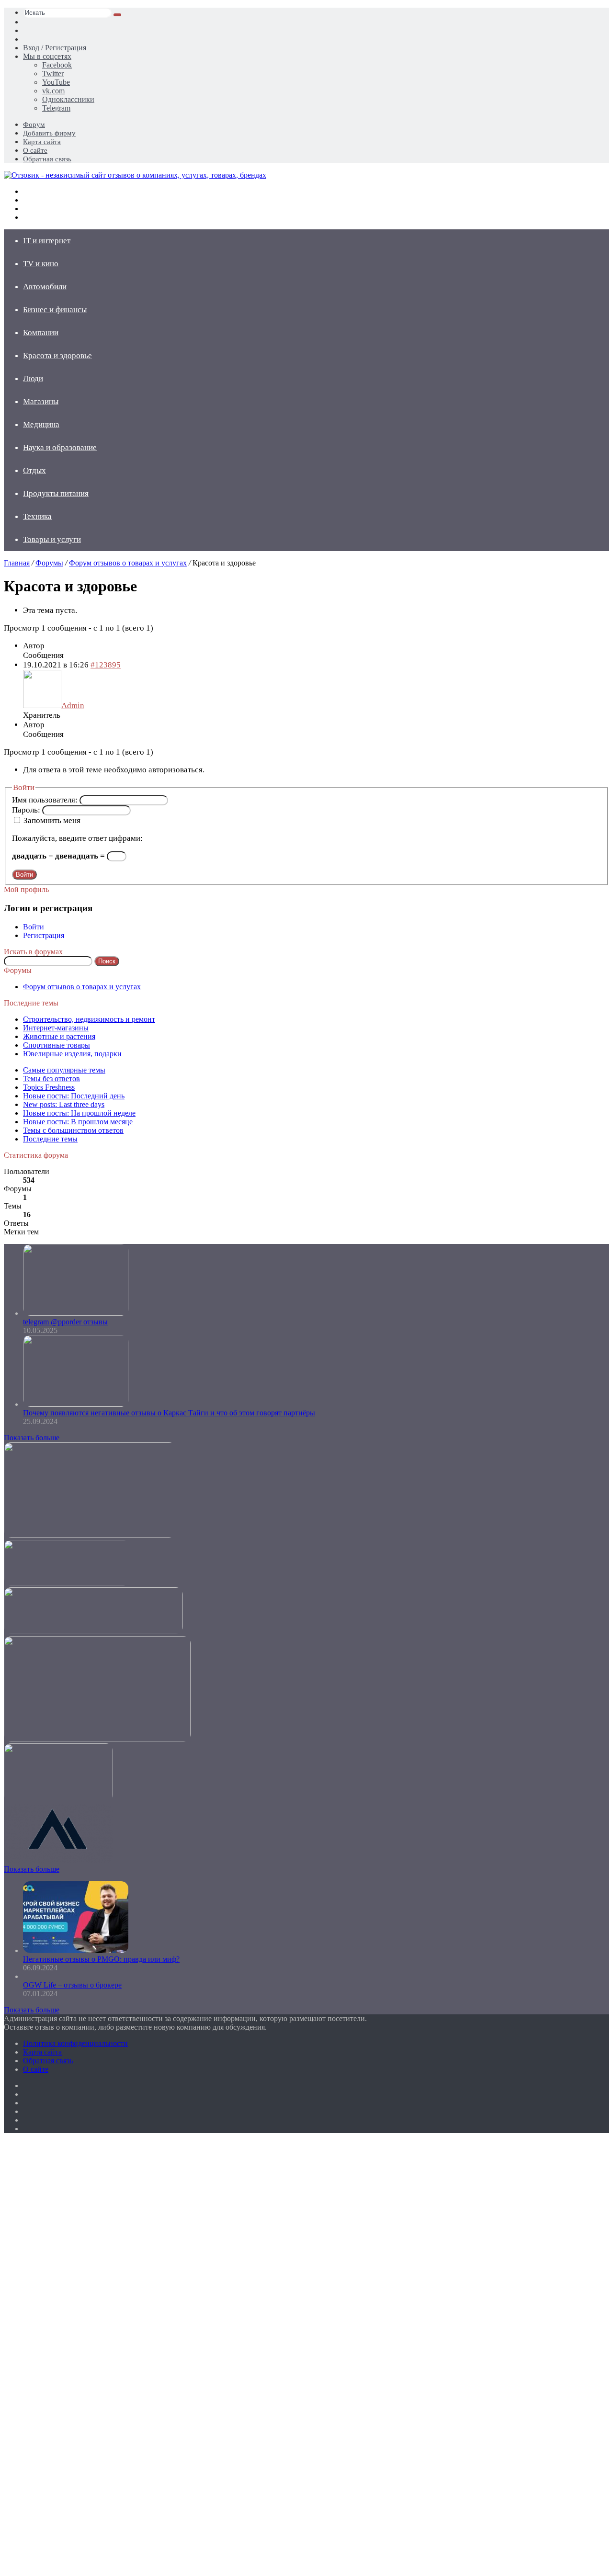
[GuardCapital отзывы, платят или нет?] (93, 1632)
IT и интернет (47, 241)
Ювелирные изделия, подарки (72, 1054)
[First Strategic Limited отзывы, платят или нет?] (58, 1800)
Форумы (49, 563)
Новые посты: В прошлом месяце (78, 1122)
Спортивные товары (57, 1045)
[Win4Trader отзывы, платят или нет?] (97, 1739)
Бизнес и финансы (55, 310)
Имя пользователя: (46, 800)
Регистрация (44, 935)
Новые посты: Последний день (74, 1096)
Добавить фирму (49, 133)
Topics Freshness (49, 1087)
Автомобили (45, 287)
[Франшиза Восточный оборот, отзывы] (90, 1535)
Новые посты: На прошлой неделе (79, 1113)
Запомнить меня (52, 820)
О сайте (35, 150)
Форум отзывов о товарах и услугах (128, 563)
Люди (33, 378)
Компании (41, 333)
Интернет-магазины (56, 1028)
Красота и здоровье (57, 356)
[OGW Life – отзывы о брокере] (24, 1976)
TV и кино (41, 264)
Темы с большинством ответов (73, 1130)
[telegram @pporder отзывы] (76, 1313)
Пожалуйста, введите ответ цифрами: (77, 838)
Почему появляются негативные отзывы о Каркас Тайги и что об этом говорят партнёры (169, 1413)
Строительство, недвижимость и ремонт (89, 1019)
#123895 (106, 665)
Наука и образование (60, 447)
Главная (17, 563)
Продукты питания (56, 493)
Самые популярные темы (64, 1070)
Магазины (41, 401)
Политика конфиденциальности (75, 2043)
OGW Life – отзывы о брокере (72, 1985)
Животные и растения (59, 1036)
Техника (37, 516)
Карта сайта (42, 142)
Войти (24, 875)
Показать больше (32, 1438)
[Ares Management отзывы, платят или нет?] (67, 1583)
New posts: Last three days (64, 1104)
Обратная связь (47, 159)
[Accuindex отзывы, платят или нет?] (58, 1860)
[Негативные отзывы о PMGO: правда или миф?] (76, 1950)
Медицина (41, 424)
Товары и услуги (52, 539)
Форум (34, 124)
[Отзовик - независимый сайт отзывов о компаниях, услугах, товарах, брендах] (135, 175)
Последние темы (50, 1139)
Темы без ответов (51, 1079)
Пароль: (27, 810)
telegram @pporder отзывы (65, 1322)
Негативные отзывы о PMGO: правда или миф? (101, 1959)
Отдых (34, 470)
